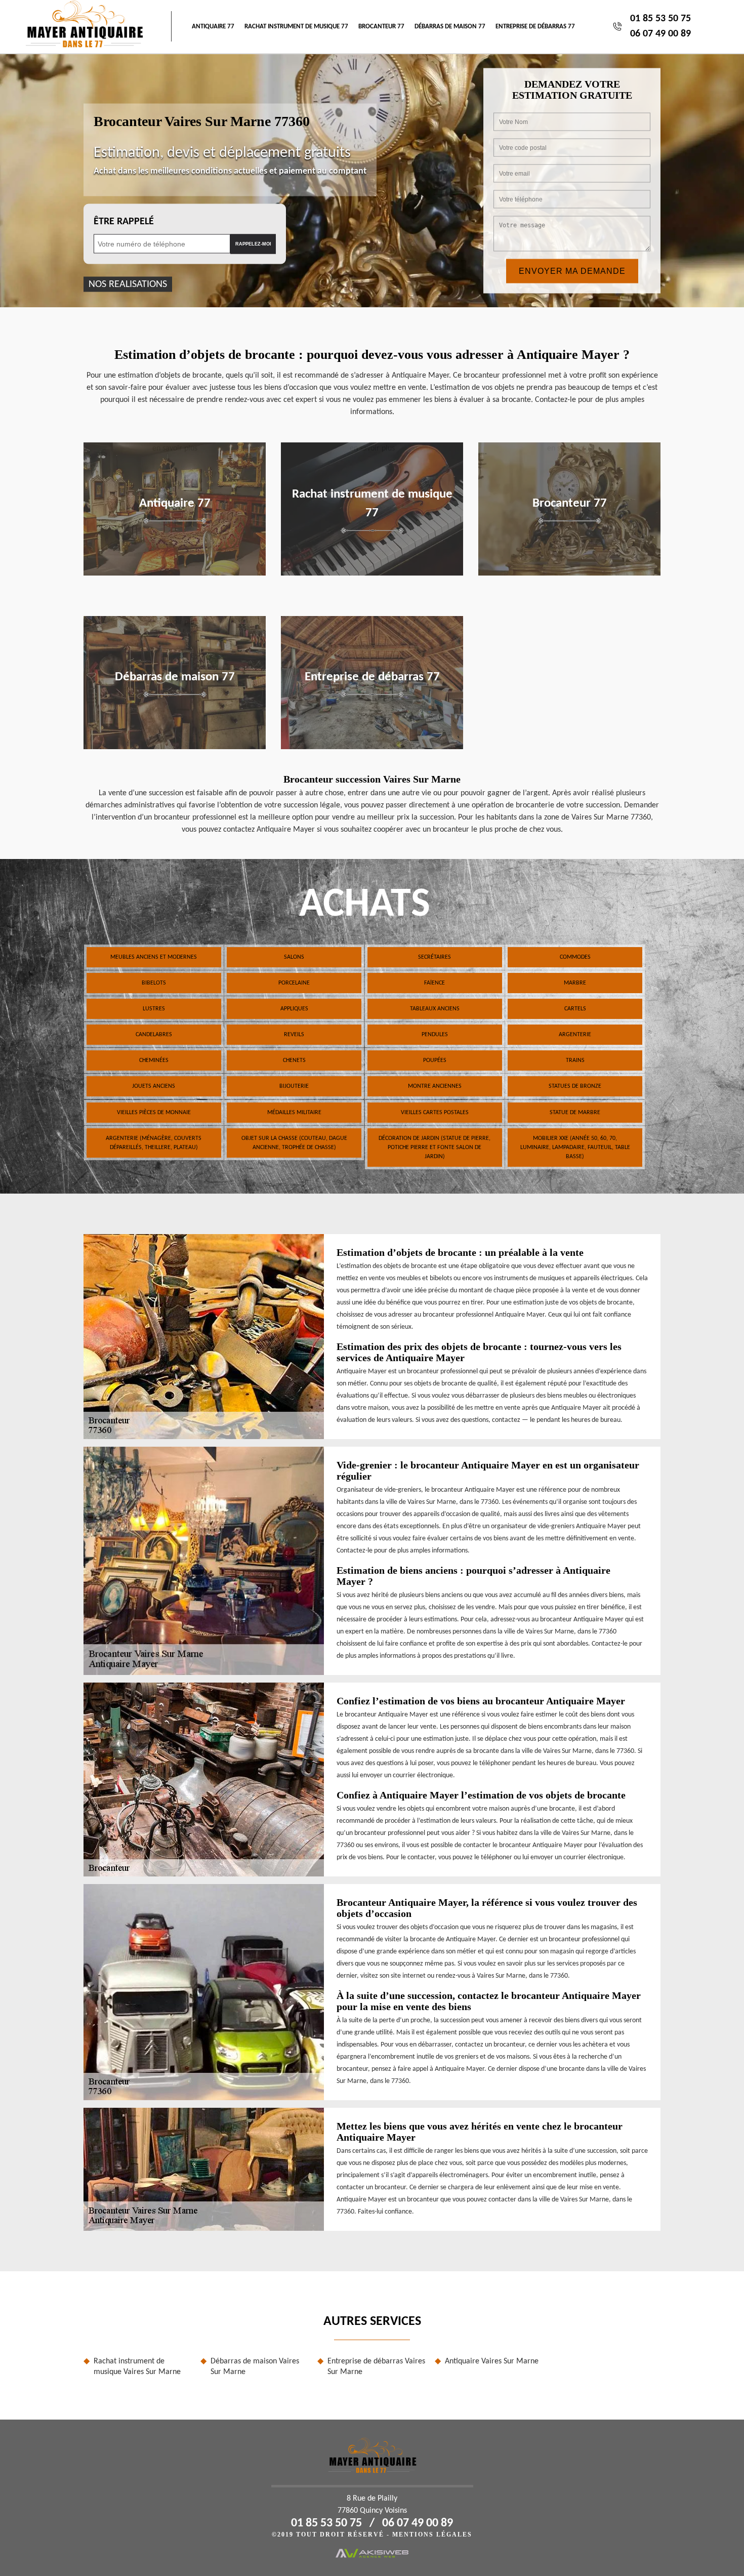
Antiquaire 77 (213, 27)
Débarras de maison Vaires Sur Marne (255, 2367)
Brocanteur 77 (381, 27)
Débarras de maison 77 (450, 27)
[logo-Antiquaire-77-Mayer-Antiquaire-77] (84, 27)
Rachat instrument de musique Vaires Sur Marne (137, 2367)
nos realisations (128, 284)
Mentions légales (432, 2534)
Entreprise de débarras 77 (535, 27)
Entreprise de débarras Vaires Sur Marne (376, 2367)
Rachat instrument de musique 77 (296, 27)
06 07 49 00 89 (660, 34)
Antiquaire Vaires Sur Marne (492, 2361)
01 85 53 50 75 (660, 19)
